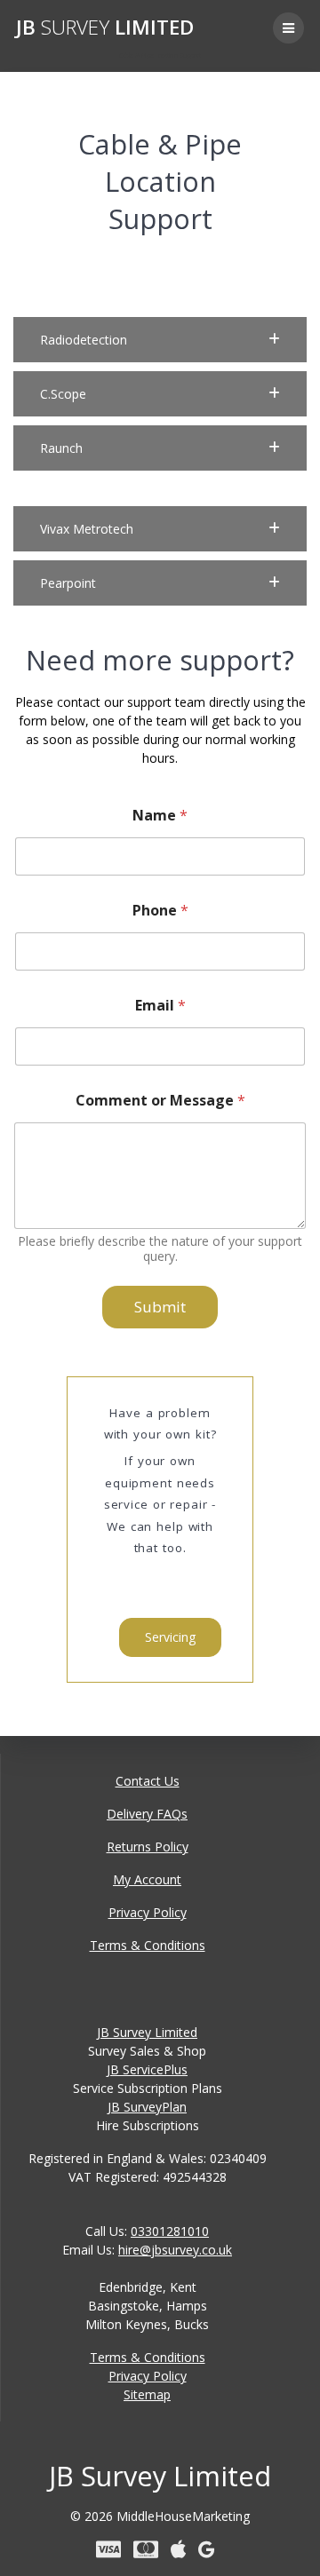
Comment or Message (160, 1101)
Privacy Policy (148, 1912)
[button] (160, 340)
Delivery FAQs (147, 1814)
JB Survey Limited (147, 2032)
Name (160, 816)
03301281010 (170, 2231)
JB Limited (105, 28)
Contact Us (148, 1781)
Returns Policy (148, 1847)
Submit (160, 1307)
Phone (160, 911)
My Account (147, 1879)
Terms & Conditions (148, 1945)
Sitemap (147, 2394)
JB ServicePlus (147, 2069)
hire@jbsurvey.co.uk (175, 2250)
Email (160, 1006)
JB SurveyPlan (147, 2107)
